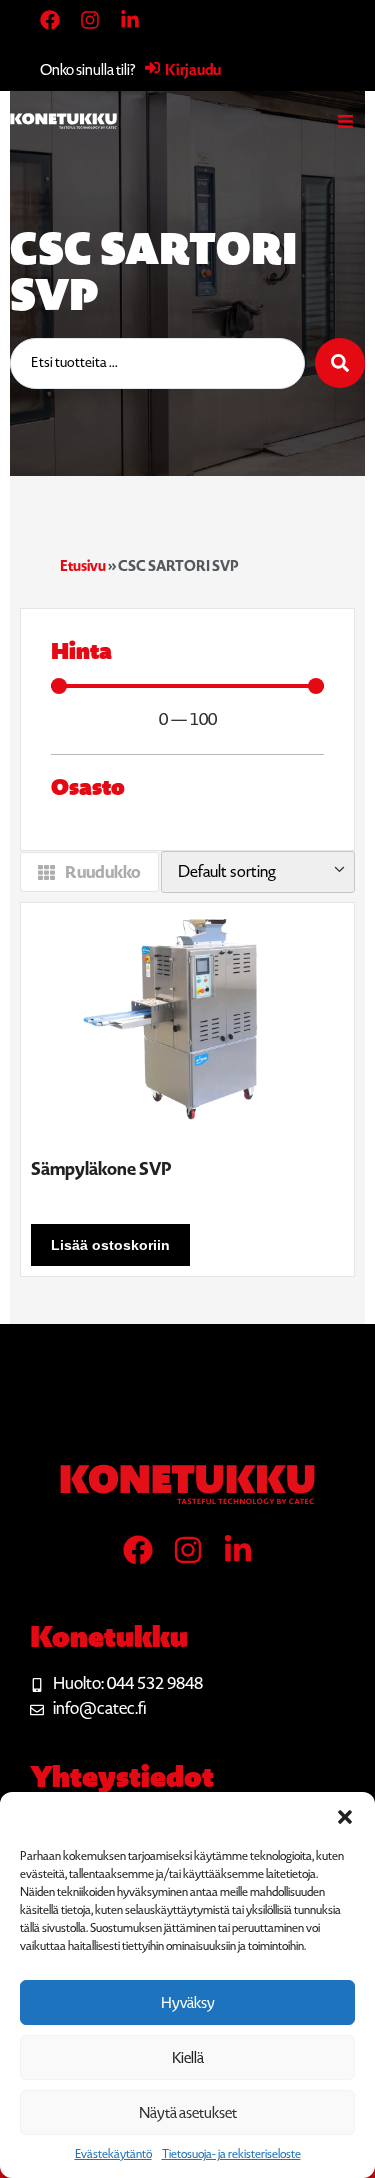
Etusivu (83, 566)
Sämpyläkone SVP (101, 1169)
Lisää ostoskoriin (110, 1245)
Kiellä (188, 2058)
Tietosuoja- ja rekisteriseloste (231, 2154)
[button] (345, 1817)
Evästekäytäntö (113, 2154)
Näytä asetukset (188, 2113)
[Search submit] (340, 363)
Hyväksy (188, 2003)
